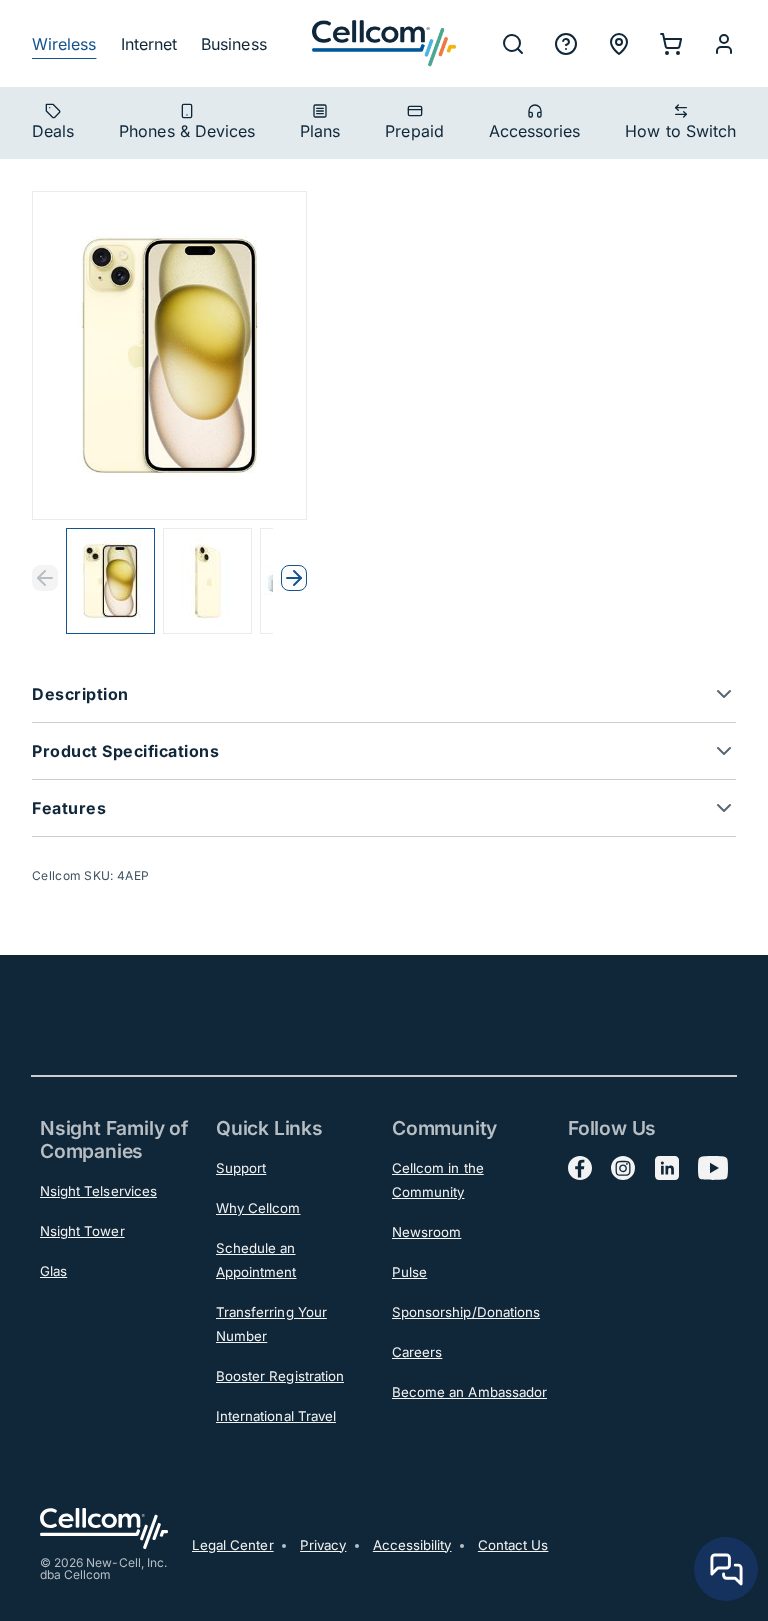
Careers (417, 1352)
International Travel (276, 1416)
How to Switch (680, 131)
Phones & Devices (187, 131)
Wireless (64, 44)
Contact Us (513, 1545)
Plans (320, 131)
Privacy (323, 1545)
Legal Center (233, 1545)
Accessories (535, 131)
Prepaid (414, 131)
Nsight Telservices (98, 1191)
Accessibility (412, 1545)
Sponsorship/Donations (466, 1312)
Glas (53, 1271)
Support (241, 1168)
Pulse (409, 1272)
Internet (149, 44)
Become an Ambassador (469, 1392)
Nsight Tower (82, 1231)
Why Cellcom (258, 1208)
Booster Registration (280, 1376)
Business (233, 44)
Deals (53, 131)
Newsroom (426, 1232)
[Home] (384, 43)
